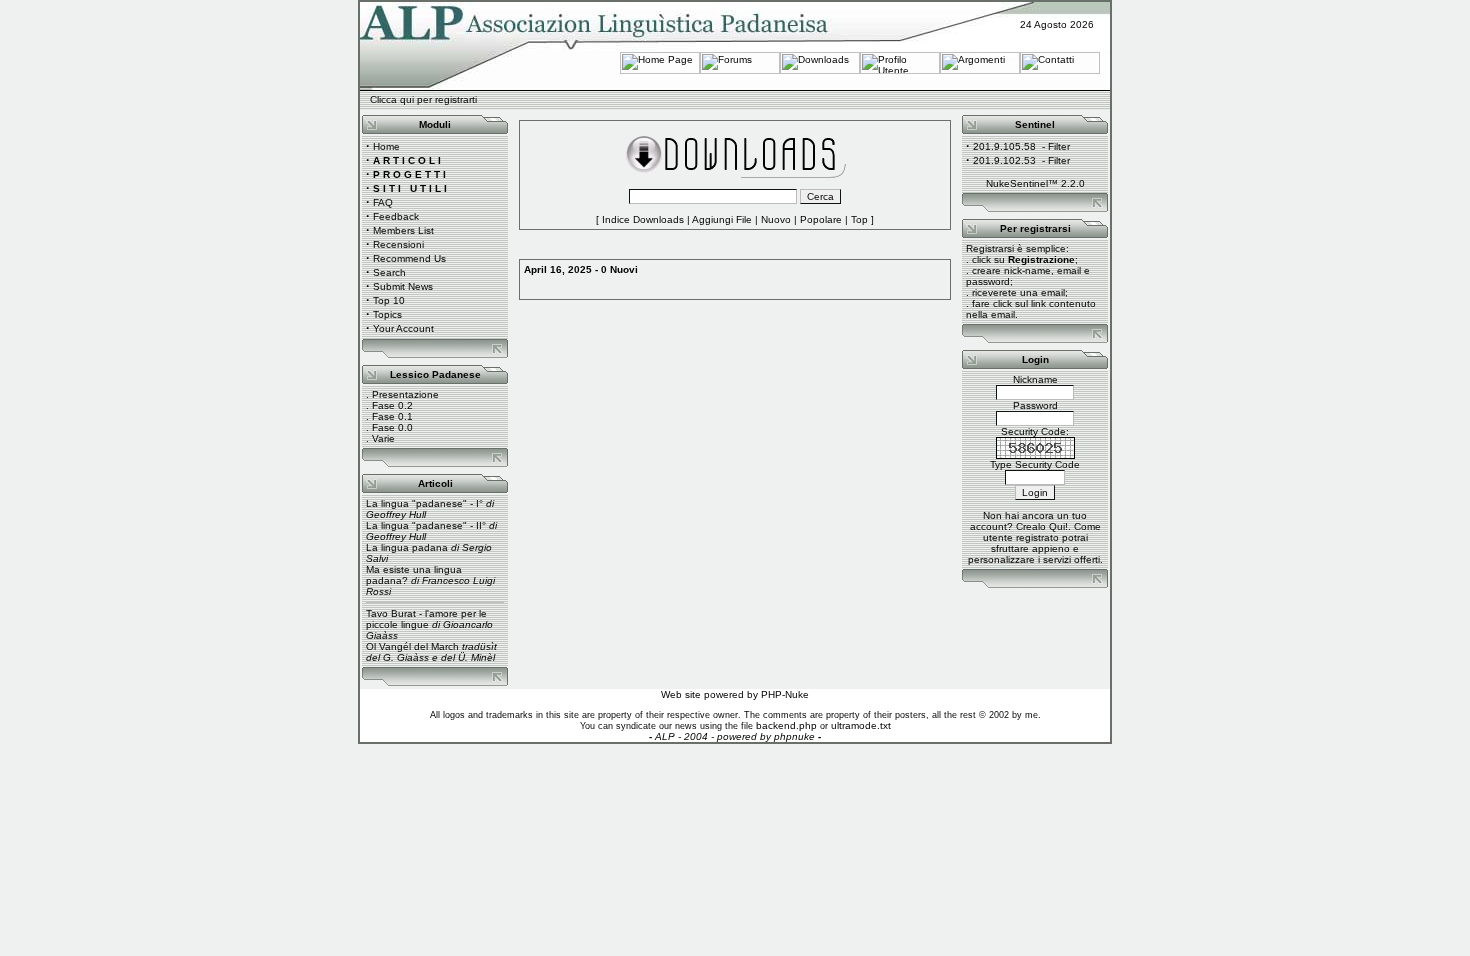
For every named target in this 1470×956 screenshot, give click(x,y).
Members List (403, 230)
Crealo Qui (1040, 526)
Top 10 (389, 300)
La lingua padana (407, 547)
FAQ (383, 202)
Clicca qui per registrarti (423, 99)
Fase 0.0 (392, 427)
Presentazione (405, 394)
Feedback (396, 216)
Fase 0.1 (392, 416)
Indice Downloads (643, 219)
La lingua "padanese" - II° (426, 525)
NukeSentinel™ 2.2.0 (1035, 183)
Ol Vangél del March (412, 646)
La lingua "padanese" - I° (424, 503)
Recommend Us (409, 258)
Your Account (403, 328)
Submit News (403, 286)
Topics (387, 314)
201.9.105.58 (1004, 146)
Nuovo (776, 219)
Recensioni (398, 244)
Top (859, 219)
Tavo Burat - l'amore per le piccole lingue (426, 619)
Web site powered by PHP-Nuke (735, 694)
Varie (383, 438)
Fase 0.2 (392, 405)
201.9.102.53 (1004, 160)
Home (386, 146)
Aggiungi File (722, 219)
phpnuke (794, 736)
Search (389, 272)
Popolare (821, 219)
